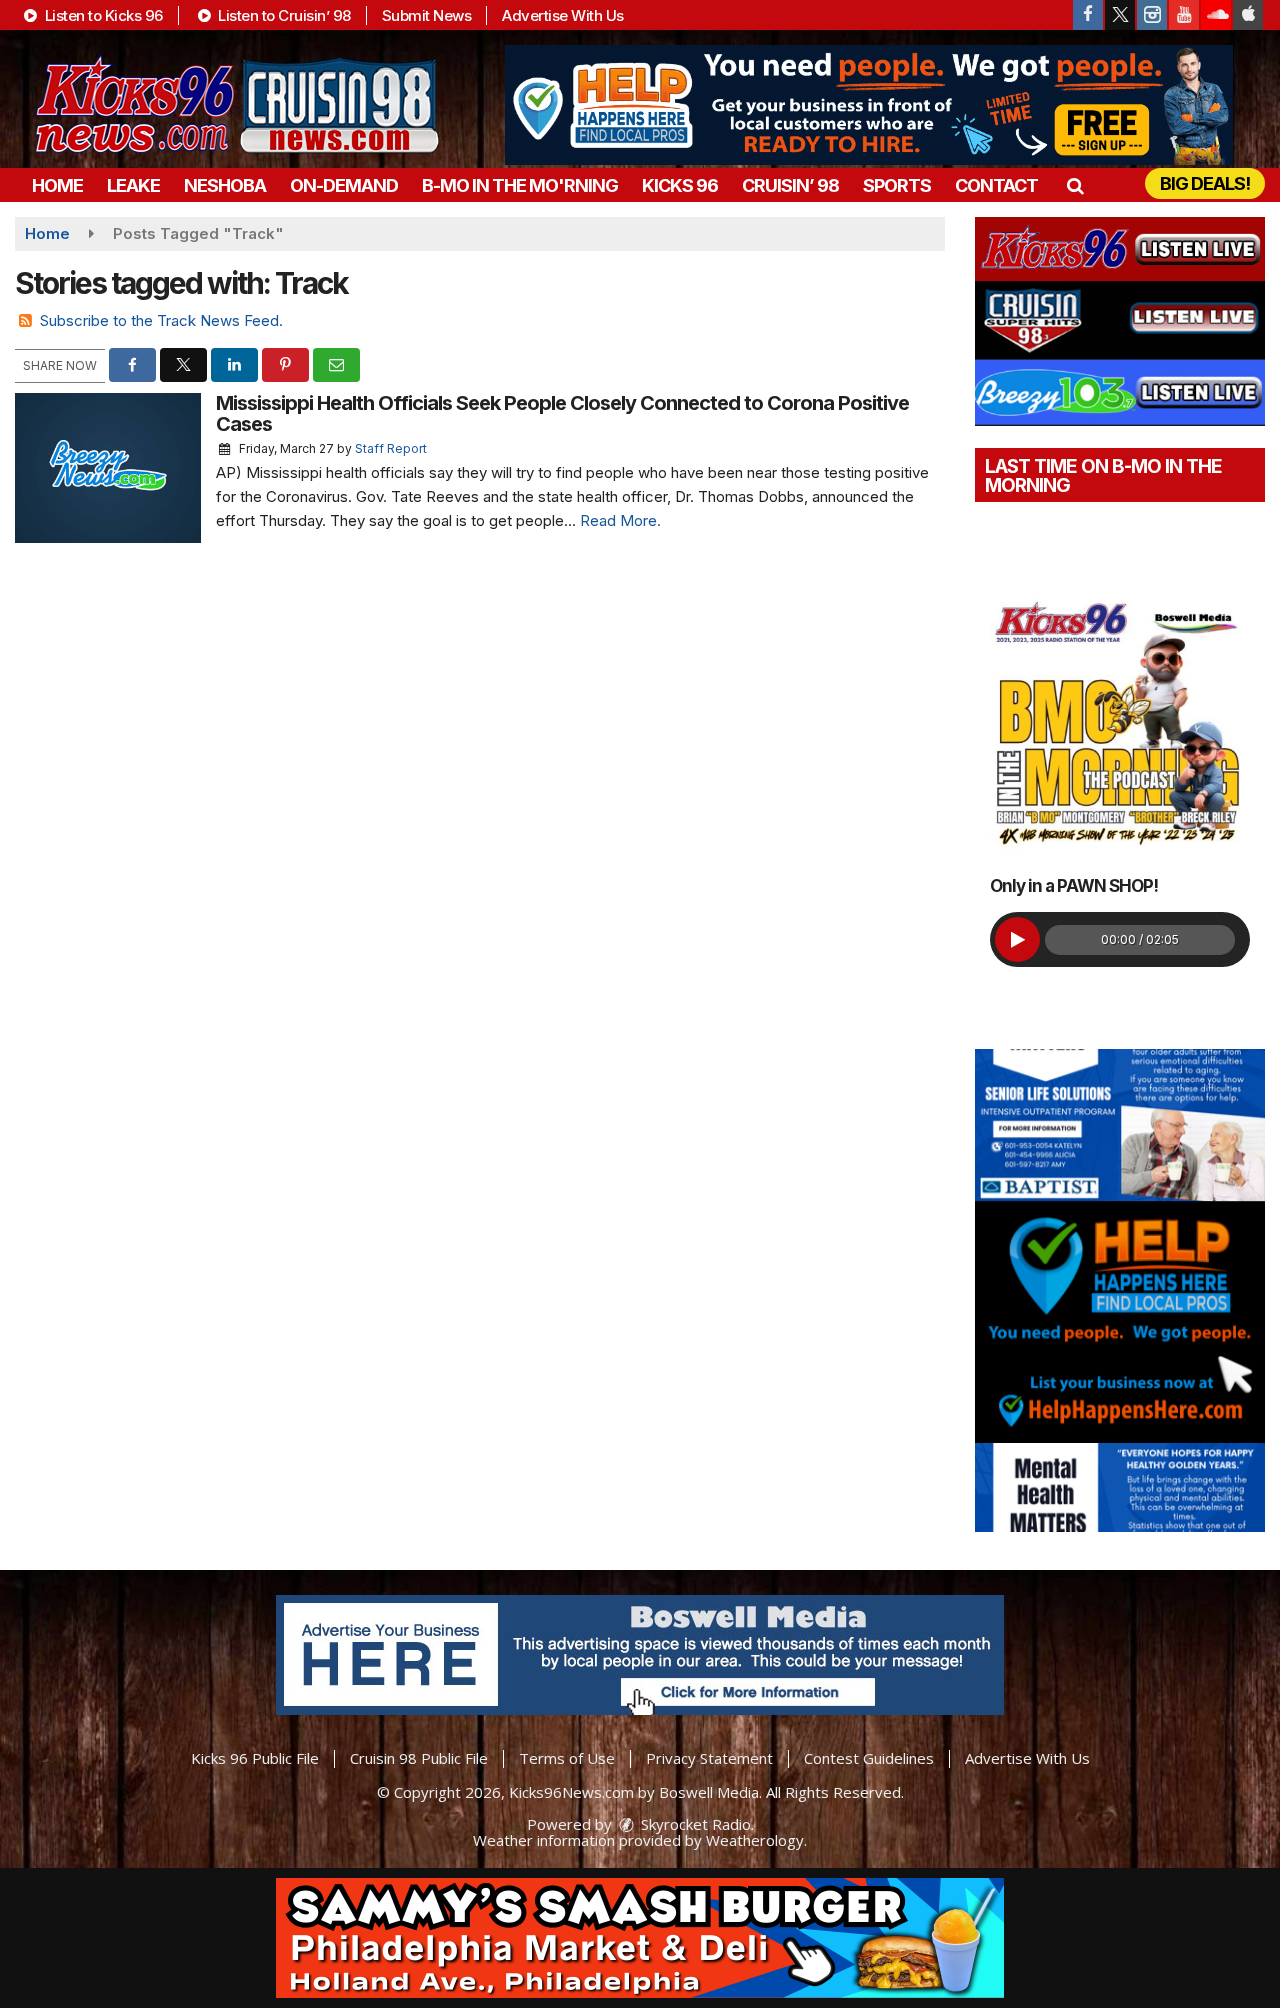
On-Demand (344, 185)
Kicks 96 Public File (255, 1758)
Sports (897, 185)
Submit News (427, 15)
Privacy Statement (709, 1758)
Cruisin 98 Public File (419, 1758)
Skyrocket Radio (694, 1824)
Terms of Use (567, 1758)
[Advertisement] (869, 105)
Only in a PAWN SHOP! (1074, 886)
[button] (1074, 185)
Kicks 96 (680, 185)
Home (57, 185)
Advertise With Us (563, 15)
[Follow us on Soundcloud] (1216, 15)
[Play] (1017, 939)
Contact (996, 185)
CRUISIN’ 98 (790, 185)
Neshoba (225, 185)
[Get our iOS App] (1248, 15)
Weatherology (755, 1840)
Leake (133, 185)
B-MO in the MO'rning (520, 185)
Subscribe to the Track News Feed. (161, 320)
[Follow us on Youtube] (1184, 15)
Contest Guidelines (869, 1758)
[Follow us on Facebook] (1088, 15)
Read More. (620, 520)
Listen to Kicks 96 (102, 15)
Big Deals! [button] (1205, 183)
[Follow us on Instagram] (1152, 15)
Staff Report (391, 448)
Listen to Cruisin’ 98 (283, 15)
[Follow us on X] (1120, 15)
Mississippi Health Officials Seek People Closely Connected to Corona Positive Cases (562, 413)
